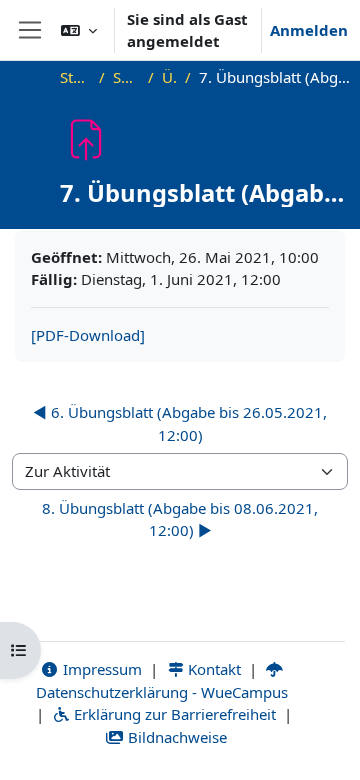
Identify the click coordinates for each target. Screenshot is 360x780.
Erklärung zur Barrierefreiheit (173, 714)
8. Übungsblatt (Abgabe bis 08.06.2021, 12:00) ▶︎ (180, 519)
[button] (79, 30)
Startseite (75, 77)
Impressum (100, 669)
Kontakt (212, 669)
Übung (170, 77)
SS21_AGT (126, 77)
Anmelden (309, 30)
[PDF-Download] (88, 335)
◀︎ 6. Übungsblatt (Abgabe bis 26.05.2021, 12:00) (180, 423)
